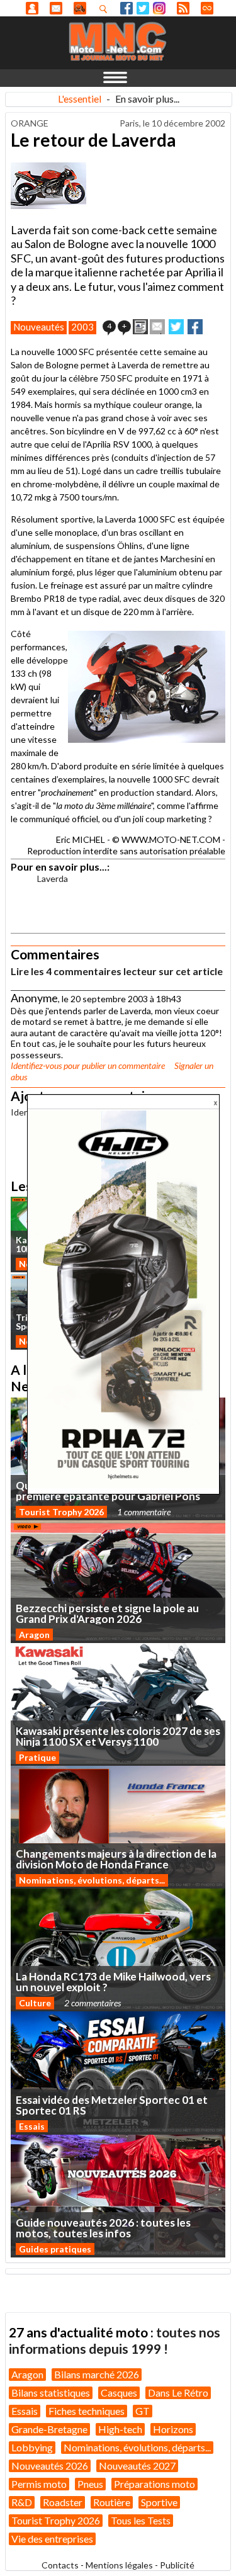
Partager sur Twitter (176, 327)
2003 (82, 327)
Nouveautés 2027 (137, 2466)
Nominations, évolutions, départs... (92, 1880)
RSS (183, 8)
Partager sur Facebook (195, 327)
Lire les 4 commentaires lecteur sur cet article (117, 971)
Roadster (63, 2502)
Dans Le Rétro (178, 2392)
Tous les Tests (141, 2520)
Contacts (60, 2565)
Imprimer (140, 327)
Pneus (90, 2484)
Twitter (143, 8)
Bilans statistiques (51, 2392)
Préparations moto (155, 2484)
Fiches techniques (87, 2411)
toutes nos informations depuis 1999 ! (115, 2340)
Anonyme (32, 8)
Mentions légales (119, 2565)
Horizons (173, 2429)
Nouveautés (39, 327)
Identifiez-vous (36, 1065)
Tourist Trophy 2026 (61, 1512)
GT (143, 2411)
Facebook (126, 8)
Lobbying (32, 2447)
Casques (119, 2392)
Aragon (34, 1635)
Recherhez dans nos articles (106, 9)
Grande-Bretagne (49, 2429)
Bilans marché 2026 (97, 2374)
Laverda (53, 878)
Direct (207, 8)
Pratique (37, 1757)
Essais (32, 2126)
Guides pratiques (55, 2249)
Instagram (159, 8)
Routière (112, 2502)
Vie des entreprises (52, 2539)
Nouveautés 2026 (50, 2466)
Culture (35, 2003)
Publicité (177, 2565)
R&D (22, 2502)
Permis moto (39, 2484)
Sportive (159, 2502)
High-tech (120, 2429)
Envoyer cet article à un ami (157, 327)
